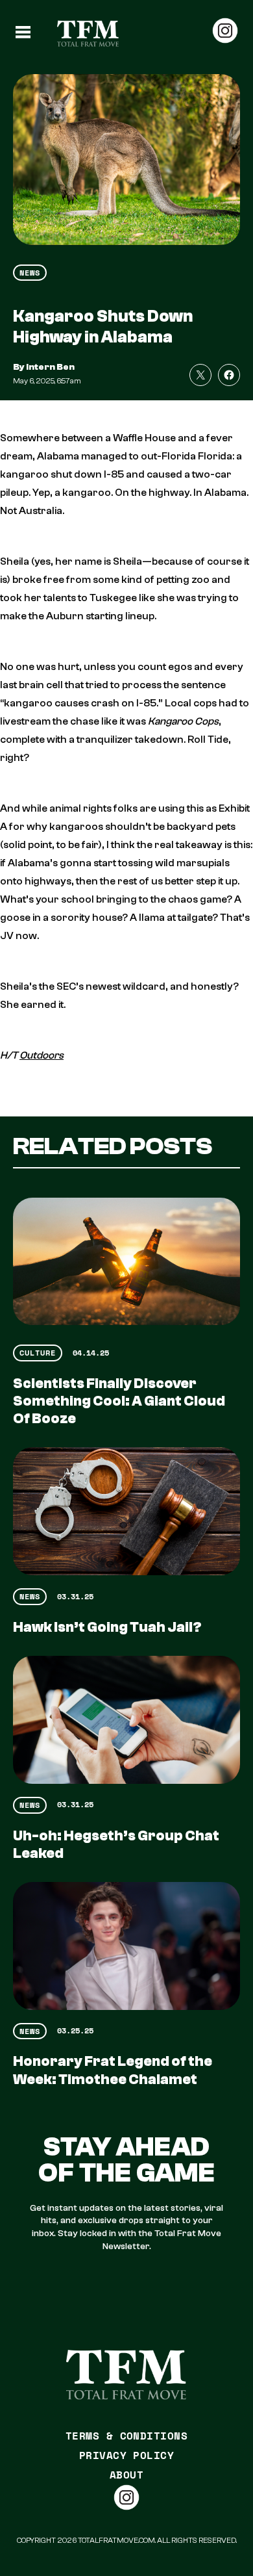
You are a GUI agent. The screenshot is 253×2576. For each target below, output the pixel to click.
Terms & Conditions (127, 2436)
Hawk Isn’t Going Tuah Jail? (107, 1627)
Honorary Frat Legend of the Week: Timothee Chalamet (113, 2070)
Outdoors (42, 1055)
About (126, 2475)
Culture (38, 1353)
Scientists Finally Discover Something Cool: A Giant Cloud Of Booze (119, 1401)
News (30, 273)
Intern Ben (50, 367)
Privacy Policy (127, 2455)
